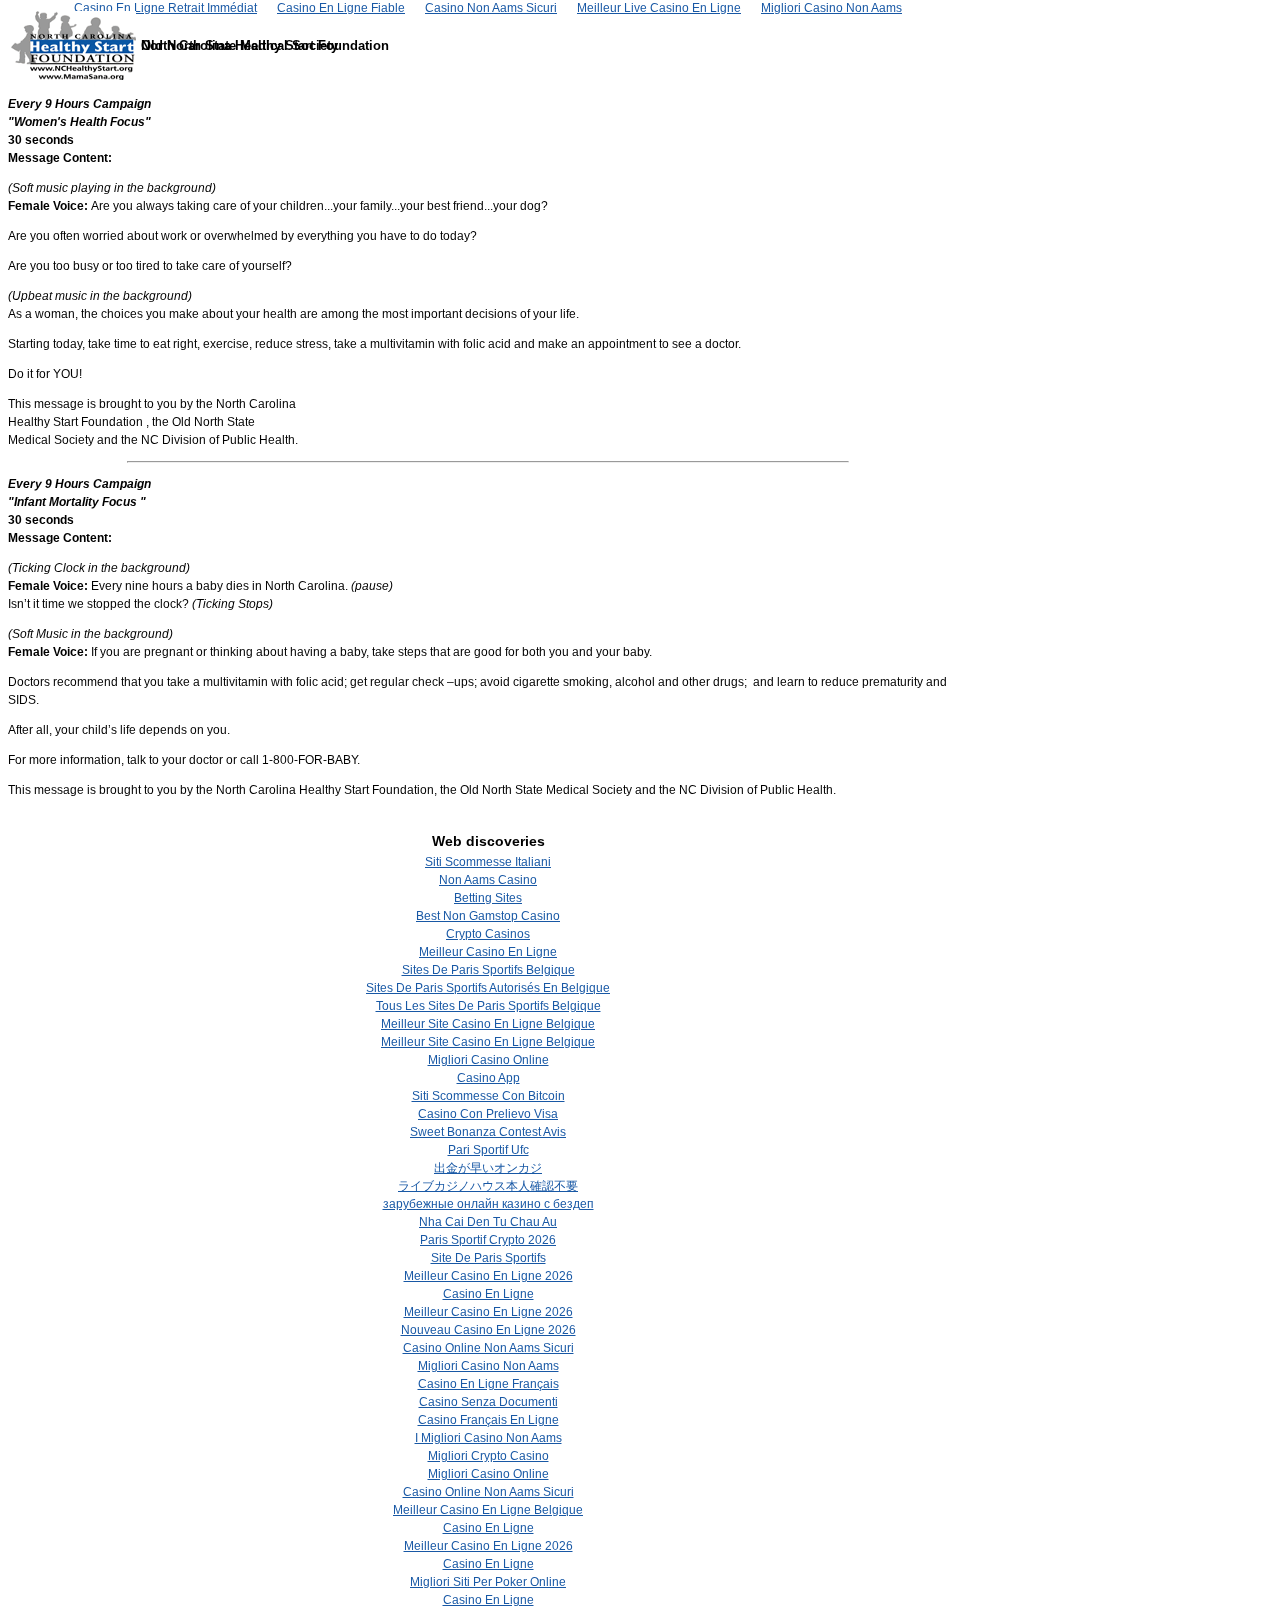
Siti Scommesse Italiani (488, 862)
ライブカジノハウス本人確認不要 (488, 1186)
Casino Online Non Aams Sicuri (488, 1348)
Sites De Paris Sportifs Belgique (488, 970)
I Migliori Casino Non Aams (488, 1438)
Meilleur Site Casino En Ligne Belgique (488, 1024)
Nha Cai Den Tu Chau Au (488, 1222)
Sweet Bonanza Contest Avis (488, 1132)
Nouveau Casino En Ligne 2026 (488, 1330)
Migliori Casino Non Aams (488, 1366)
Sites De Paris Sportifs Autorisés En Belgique (488, 988)
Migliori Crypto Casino (488, 1456)
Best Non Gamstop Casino (488, 916)
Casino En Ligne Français (488, 1384)
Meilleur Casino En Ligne (488, 952)
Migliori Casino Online (488, 1060)
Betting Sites (488, 898)
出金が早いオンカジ (488, 1168)
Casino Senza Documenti (488, 1402)
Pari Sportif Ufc (488, 1150)
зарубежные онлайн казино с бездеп (488, 1204)
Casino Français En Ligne (488, 1420)
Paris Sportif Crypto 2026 (488, 1240)
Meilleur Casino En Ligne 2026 (488, 1276)
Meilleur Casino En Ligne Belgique (488, 1510)
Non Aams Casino (488, 880)
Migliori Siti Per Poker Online (488, 1582)
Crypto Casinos (488, 934)
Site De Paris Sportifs (488, 1258)
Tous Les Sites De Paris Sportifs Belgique (488, 1006)
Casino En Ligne (488, 1294)
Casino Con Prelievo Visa (488, 1114)
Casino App (488, 1078)
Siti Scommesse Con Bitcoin (488, 1096)
